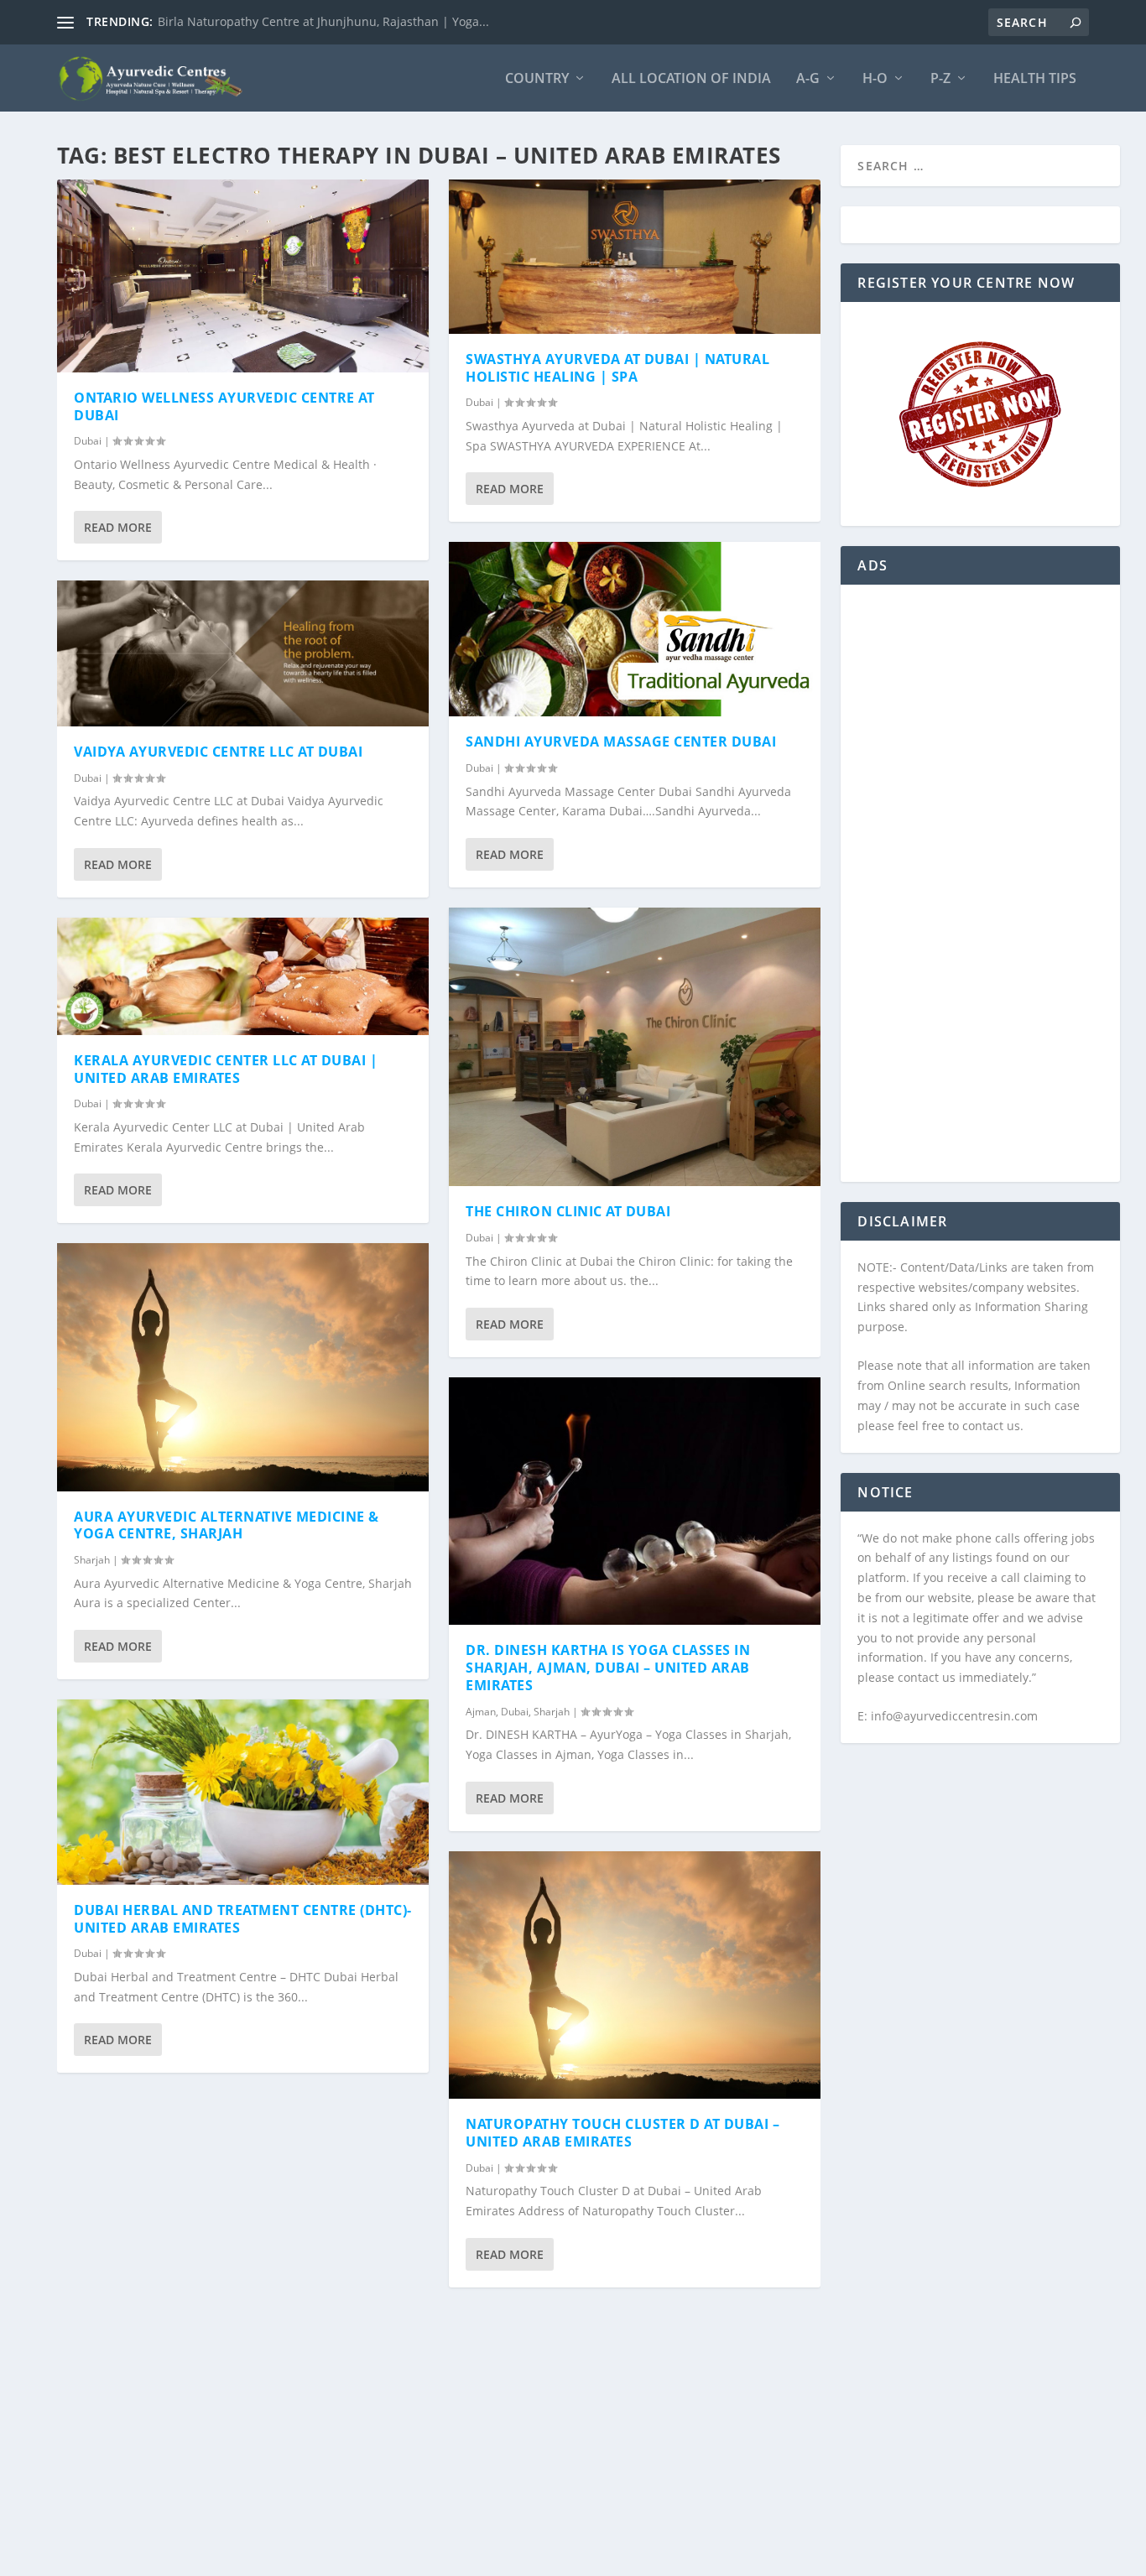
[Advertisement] (980, 893)
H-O (875, 79)
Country (537, 79)
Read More (118, 527)
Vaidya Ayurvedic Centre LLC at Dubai (218, 752)
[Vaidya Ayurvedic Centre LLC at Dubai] (243, 653)
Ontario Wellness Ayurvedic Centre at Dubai (224, 406)
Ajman (481, 1712)
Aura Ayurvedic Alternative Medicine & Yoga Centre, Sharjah (227, 1525)
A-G (808, 79)
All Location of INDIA (691, 79)
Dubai (88, 441)
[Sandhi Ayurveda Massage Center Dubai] (635, 629)
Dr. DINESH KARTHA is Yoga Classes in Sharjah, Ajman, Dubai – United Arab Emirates (608, 1668)
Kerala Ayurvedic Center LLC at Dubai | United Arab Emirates (226, 1069)
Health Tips (1035, 79)
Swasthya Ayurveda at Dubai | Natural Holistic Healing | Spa (617, 368)
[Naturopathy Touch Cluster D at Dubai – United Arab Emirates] (635, 1975)
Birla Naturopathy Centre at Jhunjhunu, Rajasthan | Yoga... (323, 21)
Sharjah (92, 1560)
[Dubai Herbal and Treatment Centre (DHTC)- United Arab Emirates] (243, 1792)
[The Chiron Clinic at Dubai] (635, 1047)
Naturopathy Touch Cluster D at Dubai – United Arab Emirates (622, 2133)
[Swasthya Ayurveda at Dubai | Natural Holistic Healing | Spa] (635, 257)
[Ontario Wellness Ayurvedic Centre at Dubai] (243, 276)
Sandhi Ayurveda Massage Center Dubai (621, 742)
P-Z (940, 79)
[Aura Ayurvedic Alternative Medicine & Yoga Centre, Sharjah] (243, 1367)
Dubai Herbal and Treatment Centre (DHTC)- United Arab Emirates (243, 1919)
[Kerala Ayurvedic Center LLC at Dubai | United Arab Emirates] (243, 976)
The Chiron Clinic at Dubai (568, 1211)
